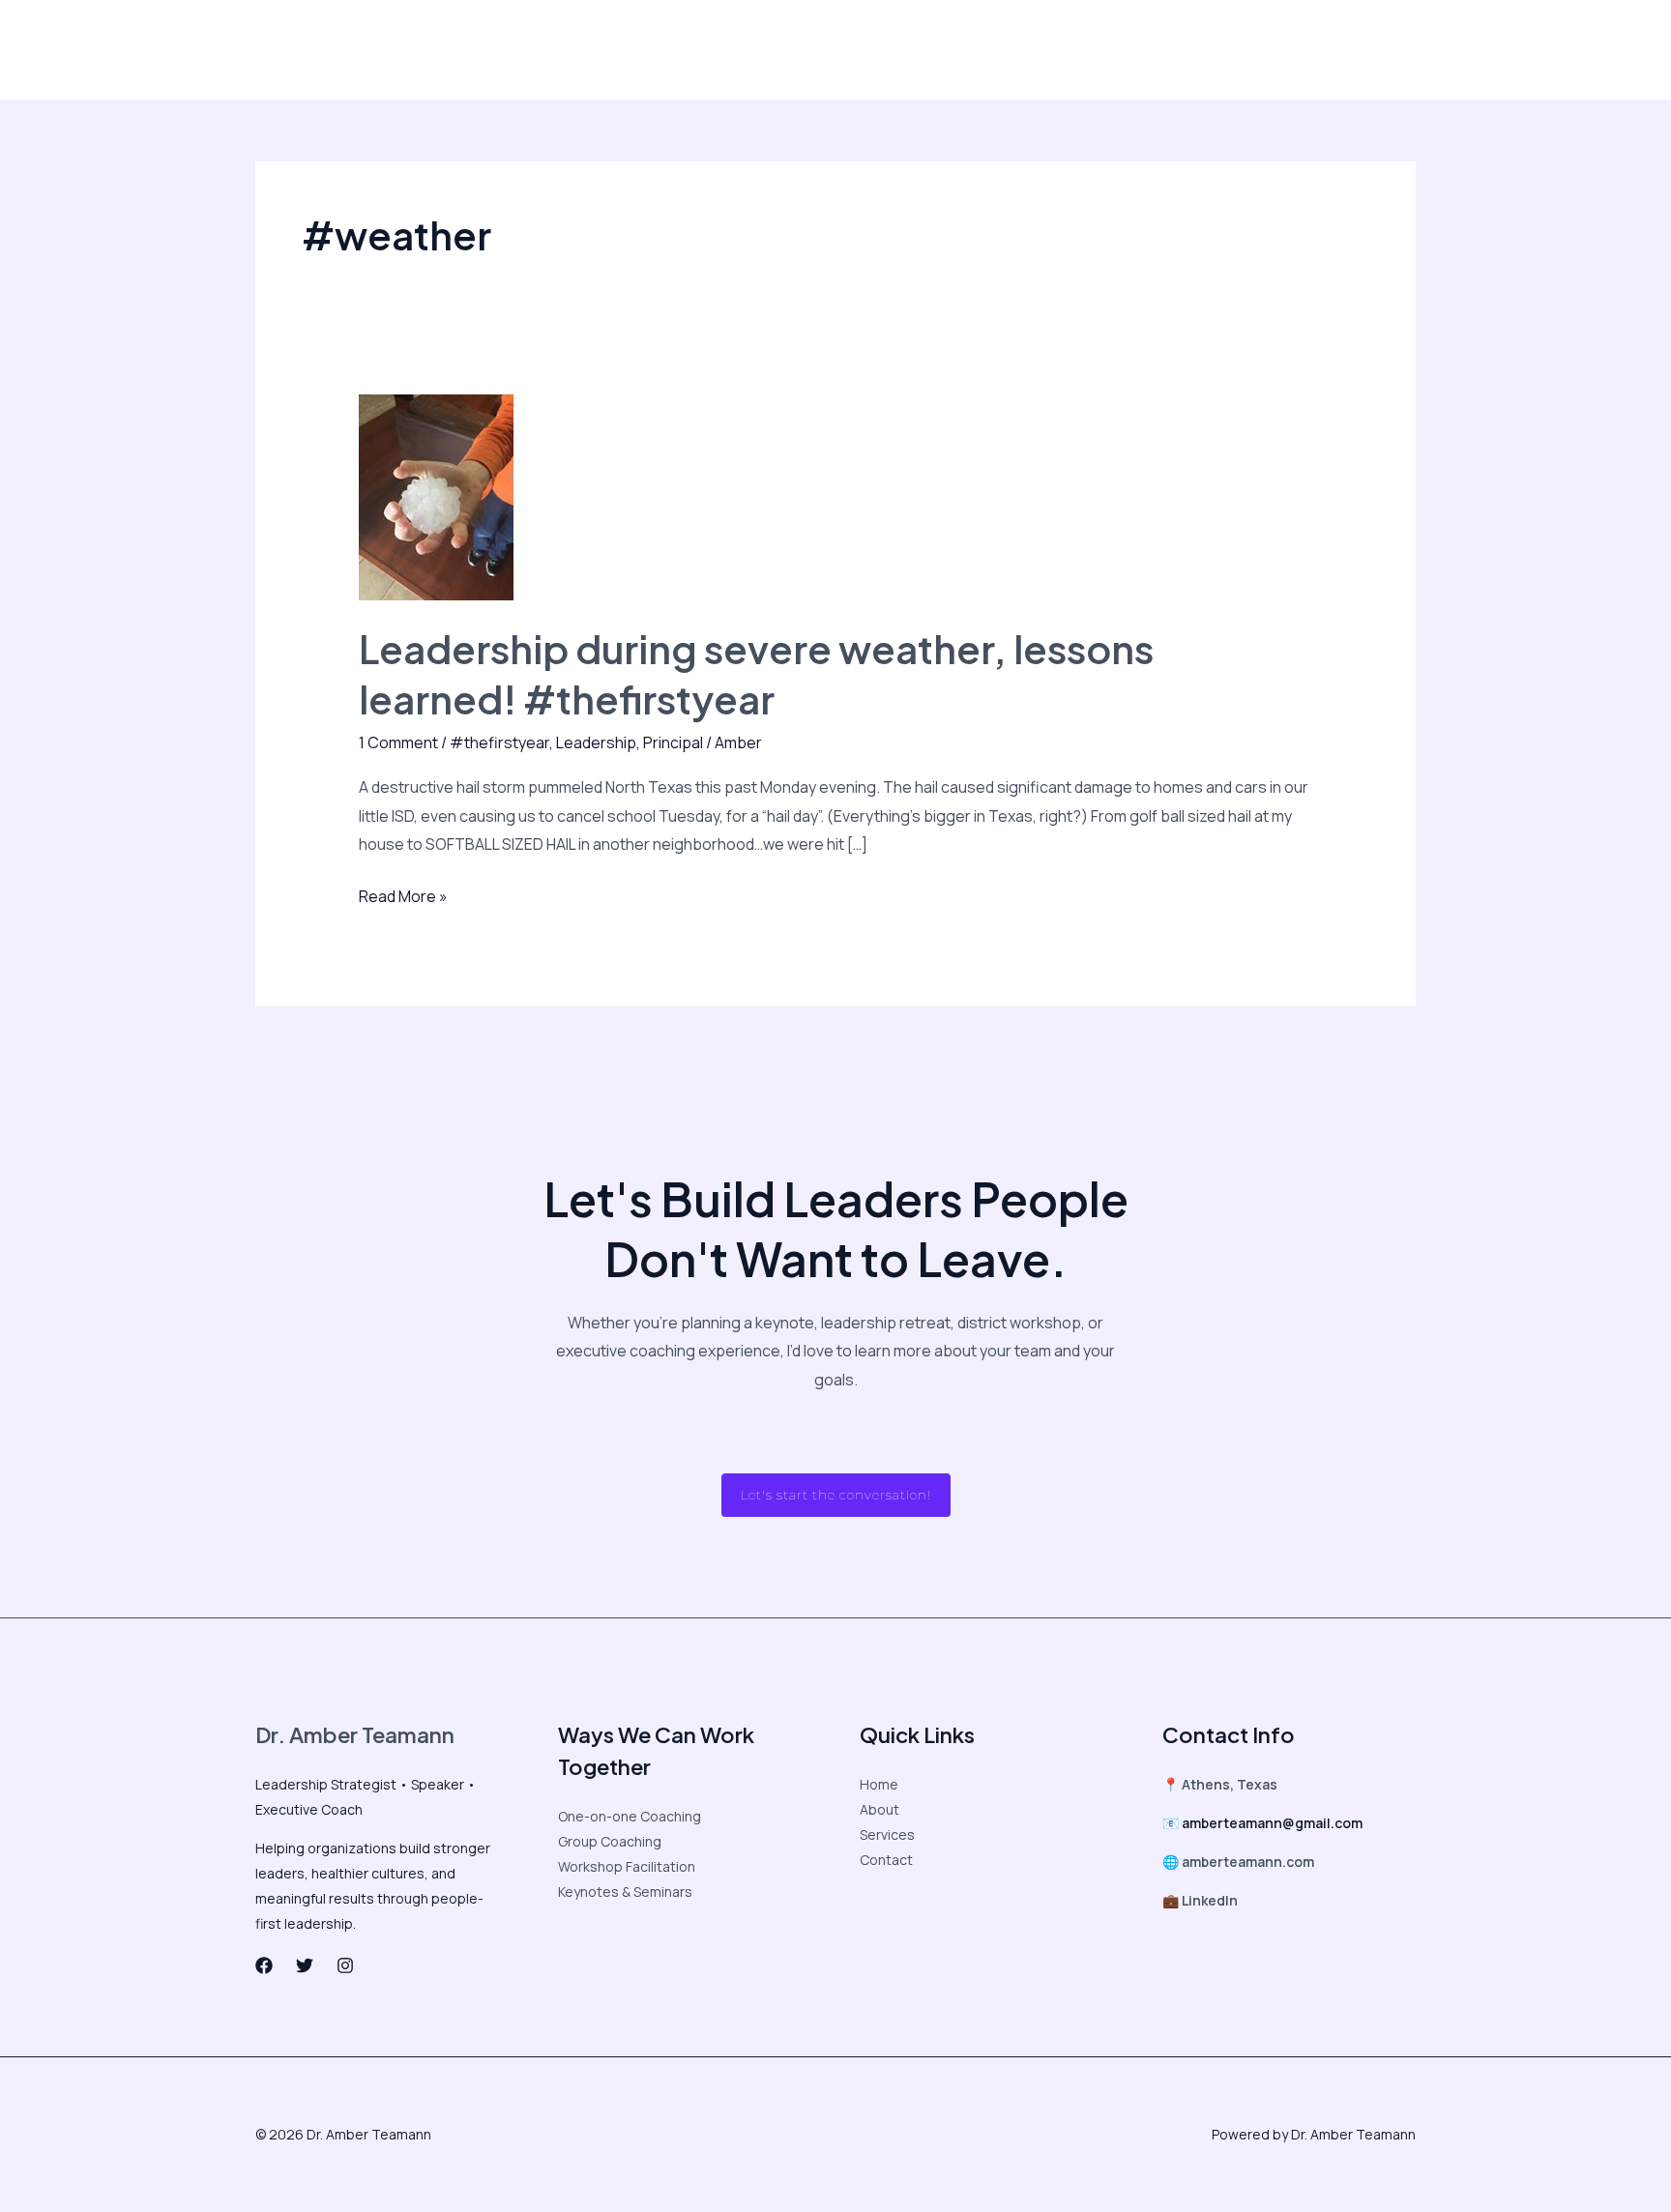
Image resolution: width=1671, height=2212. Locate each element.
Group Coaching (610, 1841)
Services (887, 1834)
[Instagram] (1170, 50)
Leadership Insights (415, 49)
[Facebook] (1089, 50)
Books (877, 49)
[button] (1327, 49)
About (306, 49)
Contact (948, 49)
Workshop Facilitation (627, 1866)
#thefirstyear (499, 742)
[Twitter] (1129, 50)
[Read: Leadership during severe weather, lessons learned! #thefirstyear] (436, 496)
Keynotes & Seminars (625, 1892)
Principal (673, 742)
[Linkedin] (1211, 50)
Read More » (403, 895)
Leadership (596, 742)
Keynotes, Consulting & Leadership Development (669, 49)
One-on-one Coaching (630, 1816)
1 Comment (398, 742)
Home (879, 1784)
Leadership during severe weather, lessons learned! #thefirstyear (756, 673)
